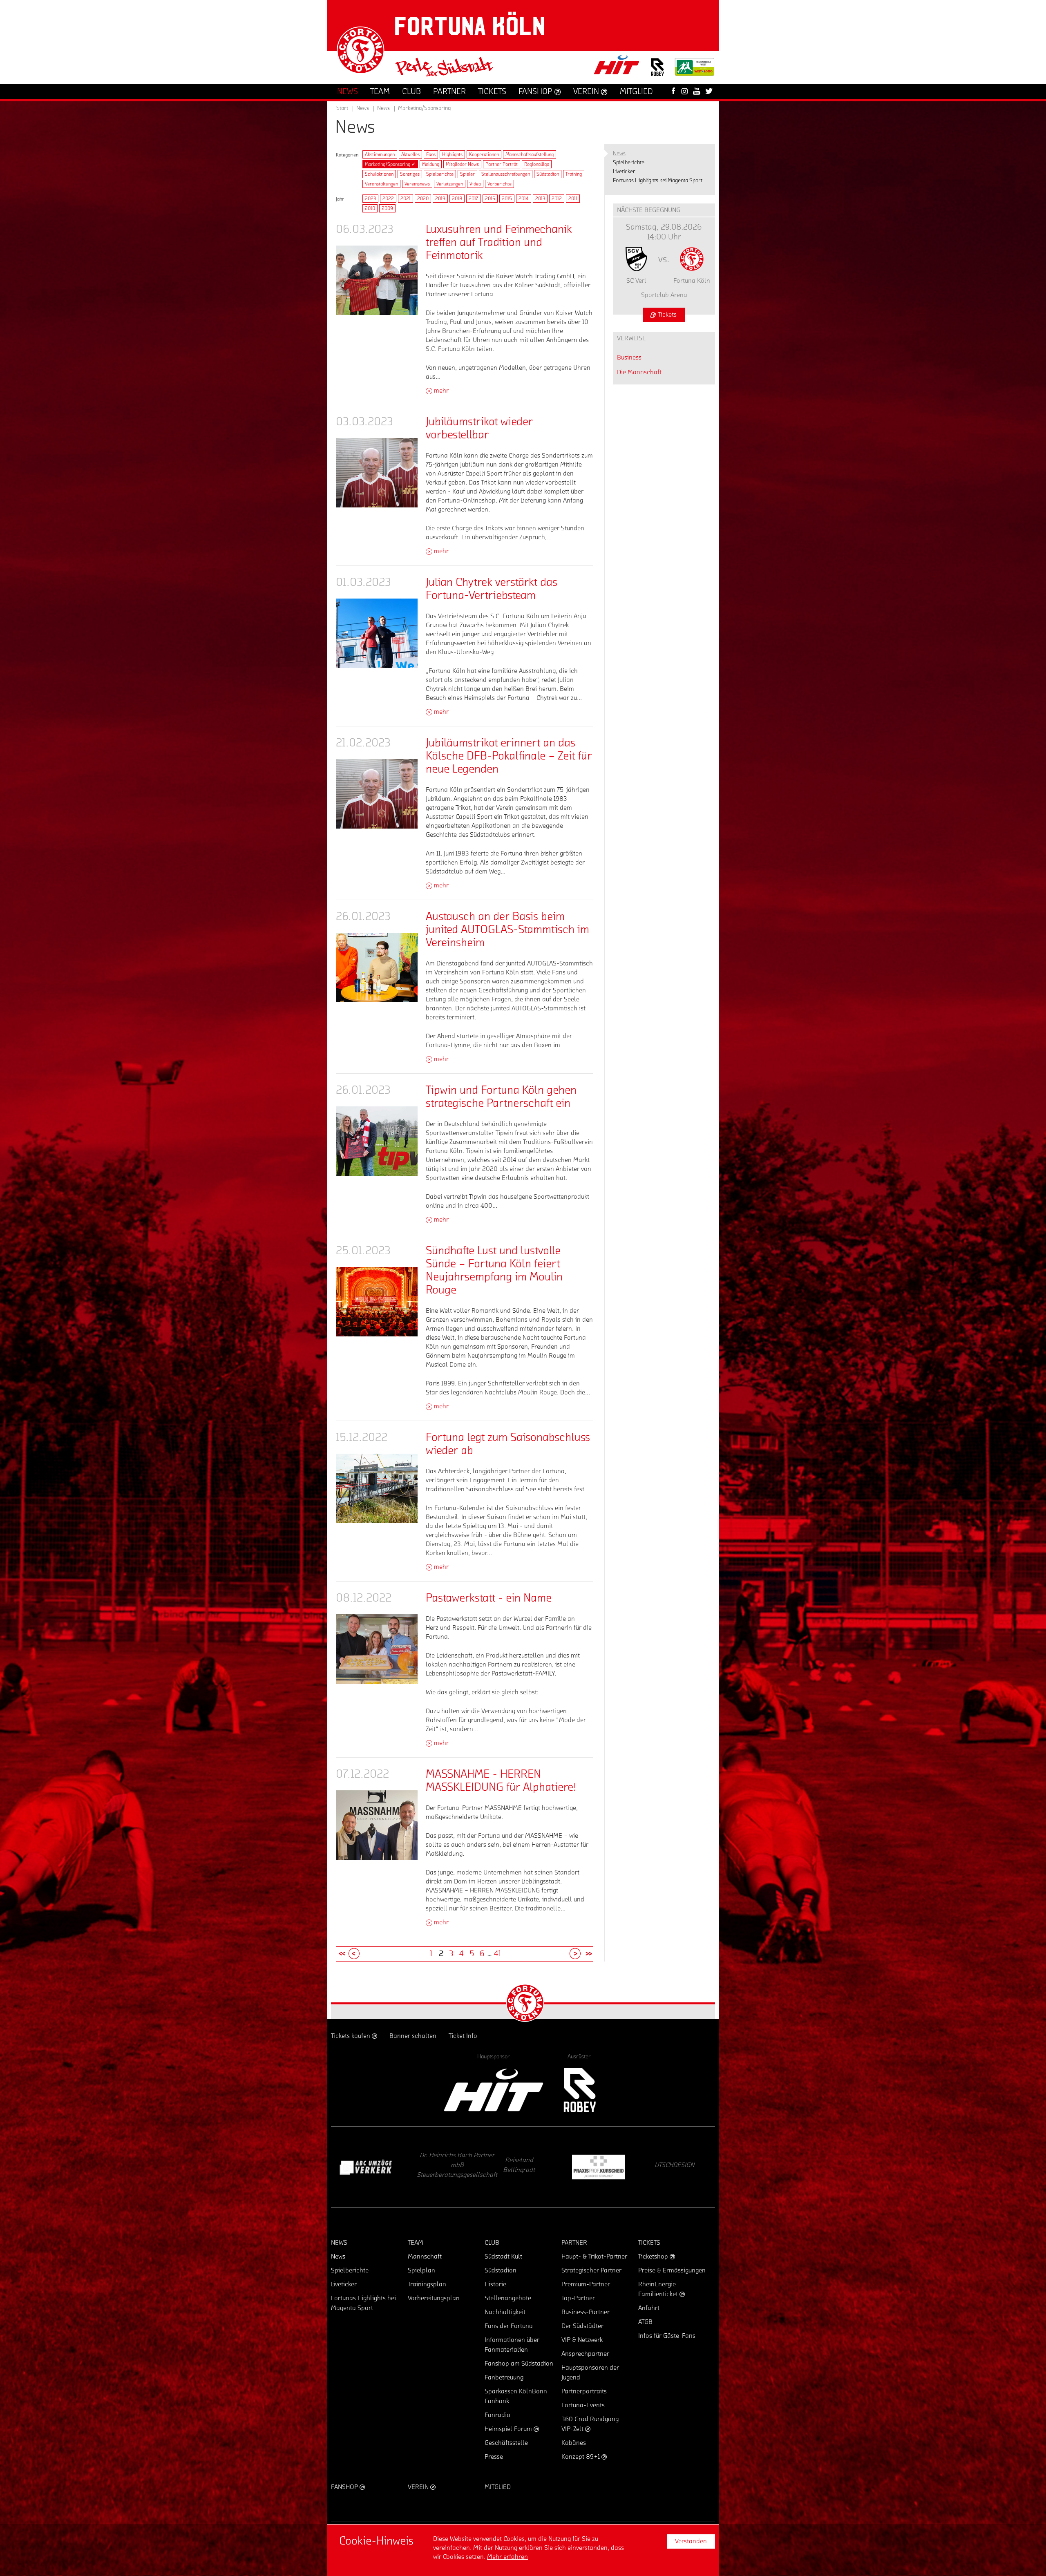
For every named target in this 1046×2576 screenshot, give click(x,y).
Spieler (467, 174)
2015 (507, 199)
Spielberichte (440, 174)
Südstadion (548, 174)
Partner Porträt (502, 164)
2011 (573, 199)
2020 (423, 199)
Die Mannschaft (639, 372)
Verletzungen (450, 184)
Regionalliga (537, 164)
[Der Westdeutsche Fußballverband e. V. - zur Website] (695, 70)
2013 (540, 199)
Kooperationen (484, 154)
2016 (490, 199)
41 (497, 1954)
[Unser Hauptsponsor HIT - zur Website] (617, 67)
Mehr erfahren (507, 2557)
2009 (387, 208)
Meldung (431, 164)
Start (342, 108)
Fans (431, 154)
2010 (370, 208)
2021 (406, 199)
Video (475, 184)
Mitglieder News (462, 164)
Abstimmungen (380, 154)
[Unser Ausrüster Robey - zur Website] (657, 72)
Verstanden (691, 2541)
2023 (370, 199)
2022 (388, 199)
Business (629, 357)
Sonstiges (410, 174)
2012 (557, 199)
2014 (524, 199)
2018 (457, 199)
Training (574, 174)
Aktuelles (410, 154)
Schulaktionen (379, 174)
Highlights (452, 154)
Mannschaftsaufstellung (530, 154)
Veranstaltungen (381, 184)
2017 (474, 199)
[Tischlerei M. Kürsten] (443, 2167)
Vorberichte (500, 184)
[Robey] (579, 2090)
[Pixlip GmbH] (366, 2167)
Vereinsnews (417, 184)
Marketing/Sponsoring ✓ (390, 164)
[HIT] (494, 2090)
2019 (440, 199)
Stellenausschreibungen (506, 174)
